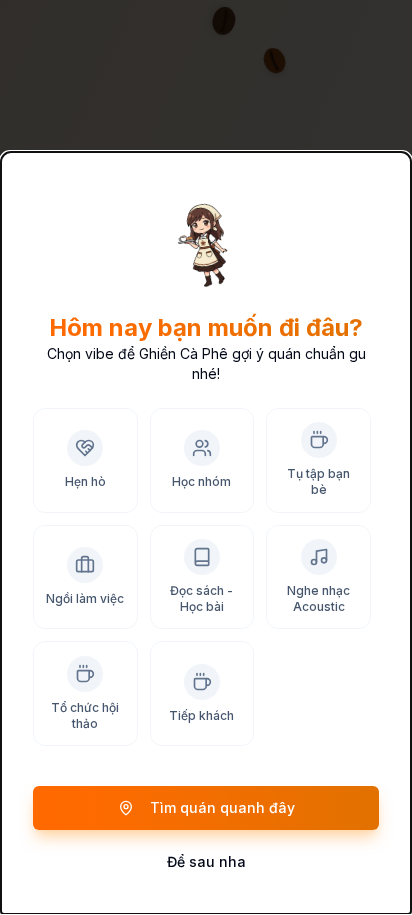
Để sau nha (206, 861)
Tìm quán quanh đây (222, 807)
